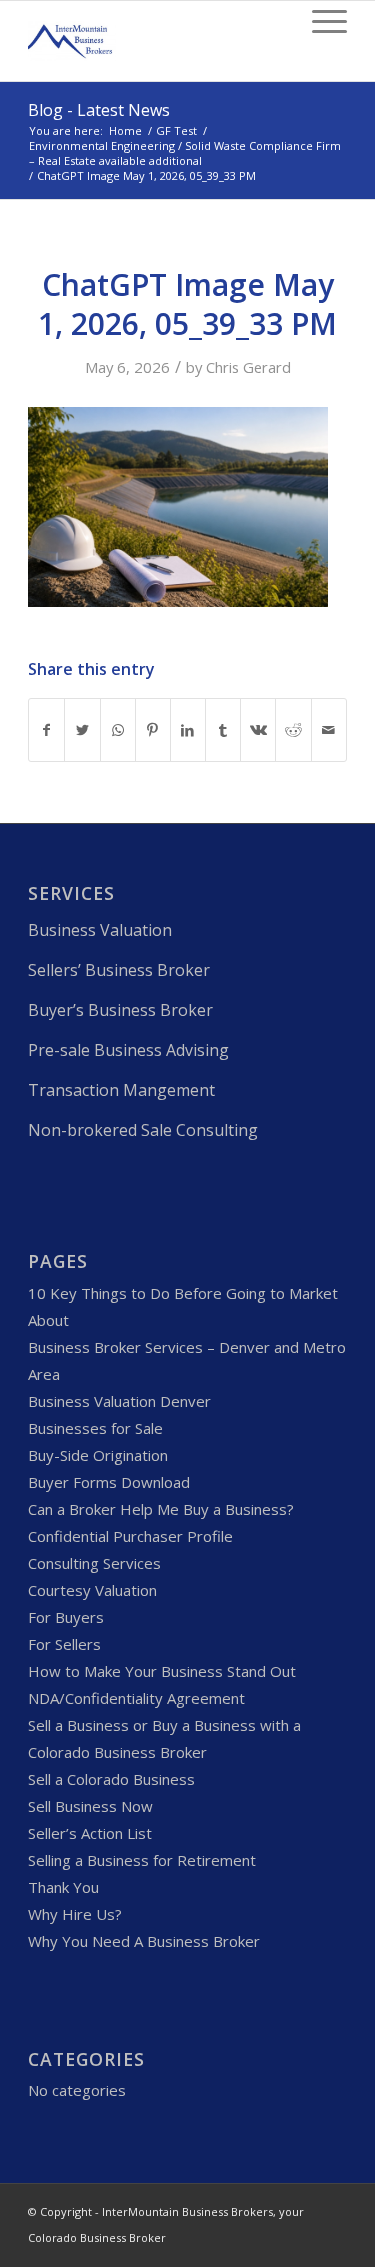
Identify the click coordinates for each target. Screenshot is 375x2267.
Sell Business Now (90, 1806)
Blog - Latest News (99, 110)
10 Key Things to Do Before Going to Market (183, 1293)
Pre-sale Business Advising (128, 1050)
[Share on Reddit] (293, 730)
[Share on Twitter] (82, 730)
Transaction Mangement (121, 1090)
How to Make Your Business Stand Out (162, 1671)
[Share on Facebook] (46, 730)
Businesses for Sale (95, 1428)
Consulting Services (94, 1563)
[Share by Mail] (329, 730)
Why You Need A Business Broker (144, 1941)
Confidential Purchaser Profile (130, 1536)
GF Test (176, 130)
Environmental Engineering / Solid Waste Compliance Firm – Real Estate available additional (185, 153)
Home (125, 130)
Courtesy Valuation (92, 1590)
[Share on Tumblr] (223, 730)
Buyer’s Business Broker (120, 1010)
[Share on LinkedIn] (188, 730)
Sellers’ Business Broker (119, 970)
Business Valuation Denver (119, 1401)
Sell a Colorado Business (111, 1779)
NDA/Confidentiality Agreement (136, 1698)
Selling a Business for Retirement (142, 1860)
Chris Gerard (248, 367)
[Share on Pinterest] (153, 730)
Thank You (63, 1887)
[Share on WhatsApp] (118, 730)
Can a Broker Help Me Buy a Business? (161, 1509)
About (48, 1320)
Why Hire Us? (75, 1914)
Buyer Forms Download (109, 1482)
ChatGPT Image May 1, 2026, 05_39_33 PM (187, 304)
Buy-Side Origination (98, 1455)
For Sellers (64, 1644)
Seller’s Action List (90, 1833)
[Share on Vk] (258, 730)
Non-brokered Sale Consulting (143, 1130)
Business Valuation (100, 930)
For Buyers (66, 1617)
